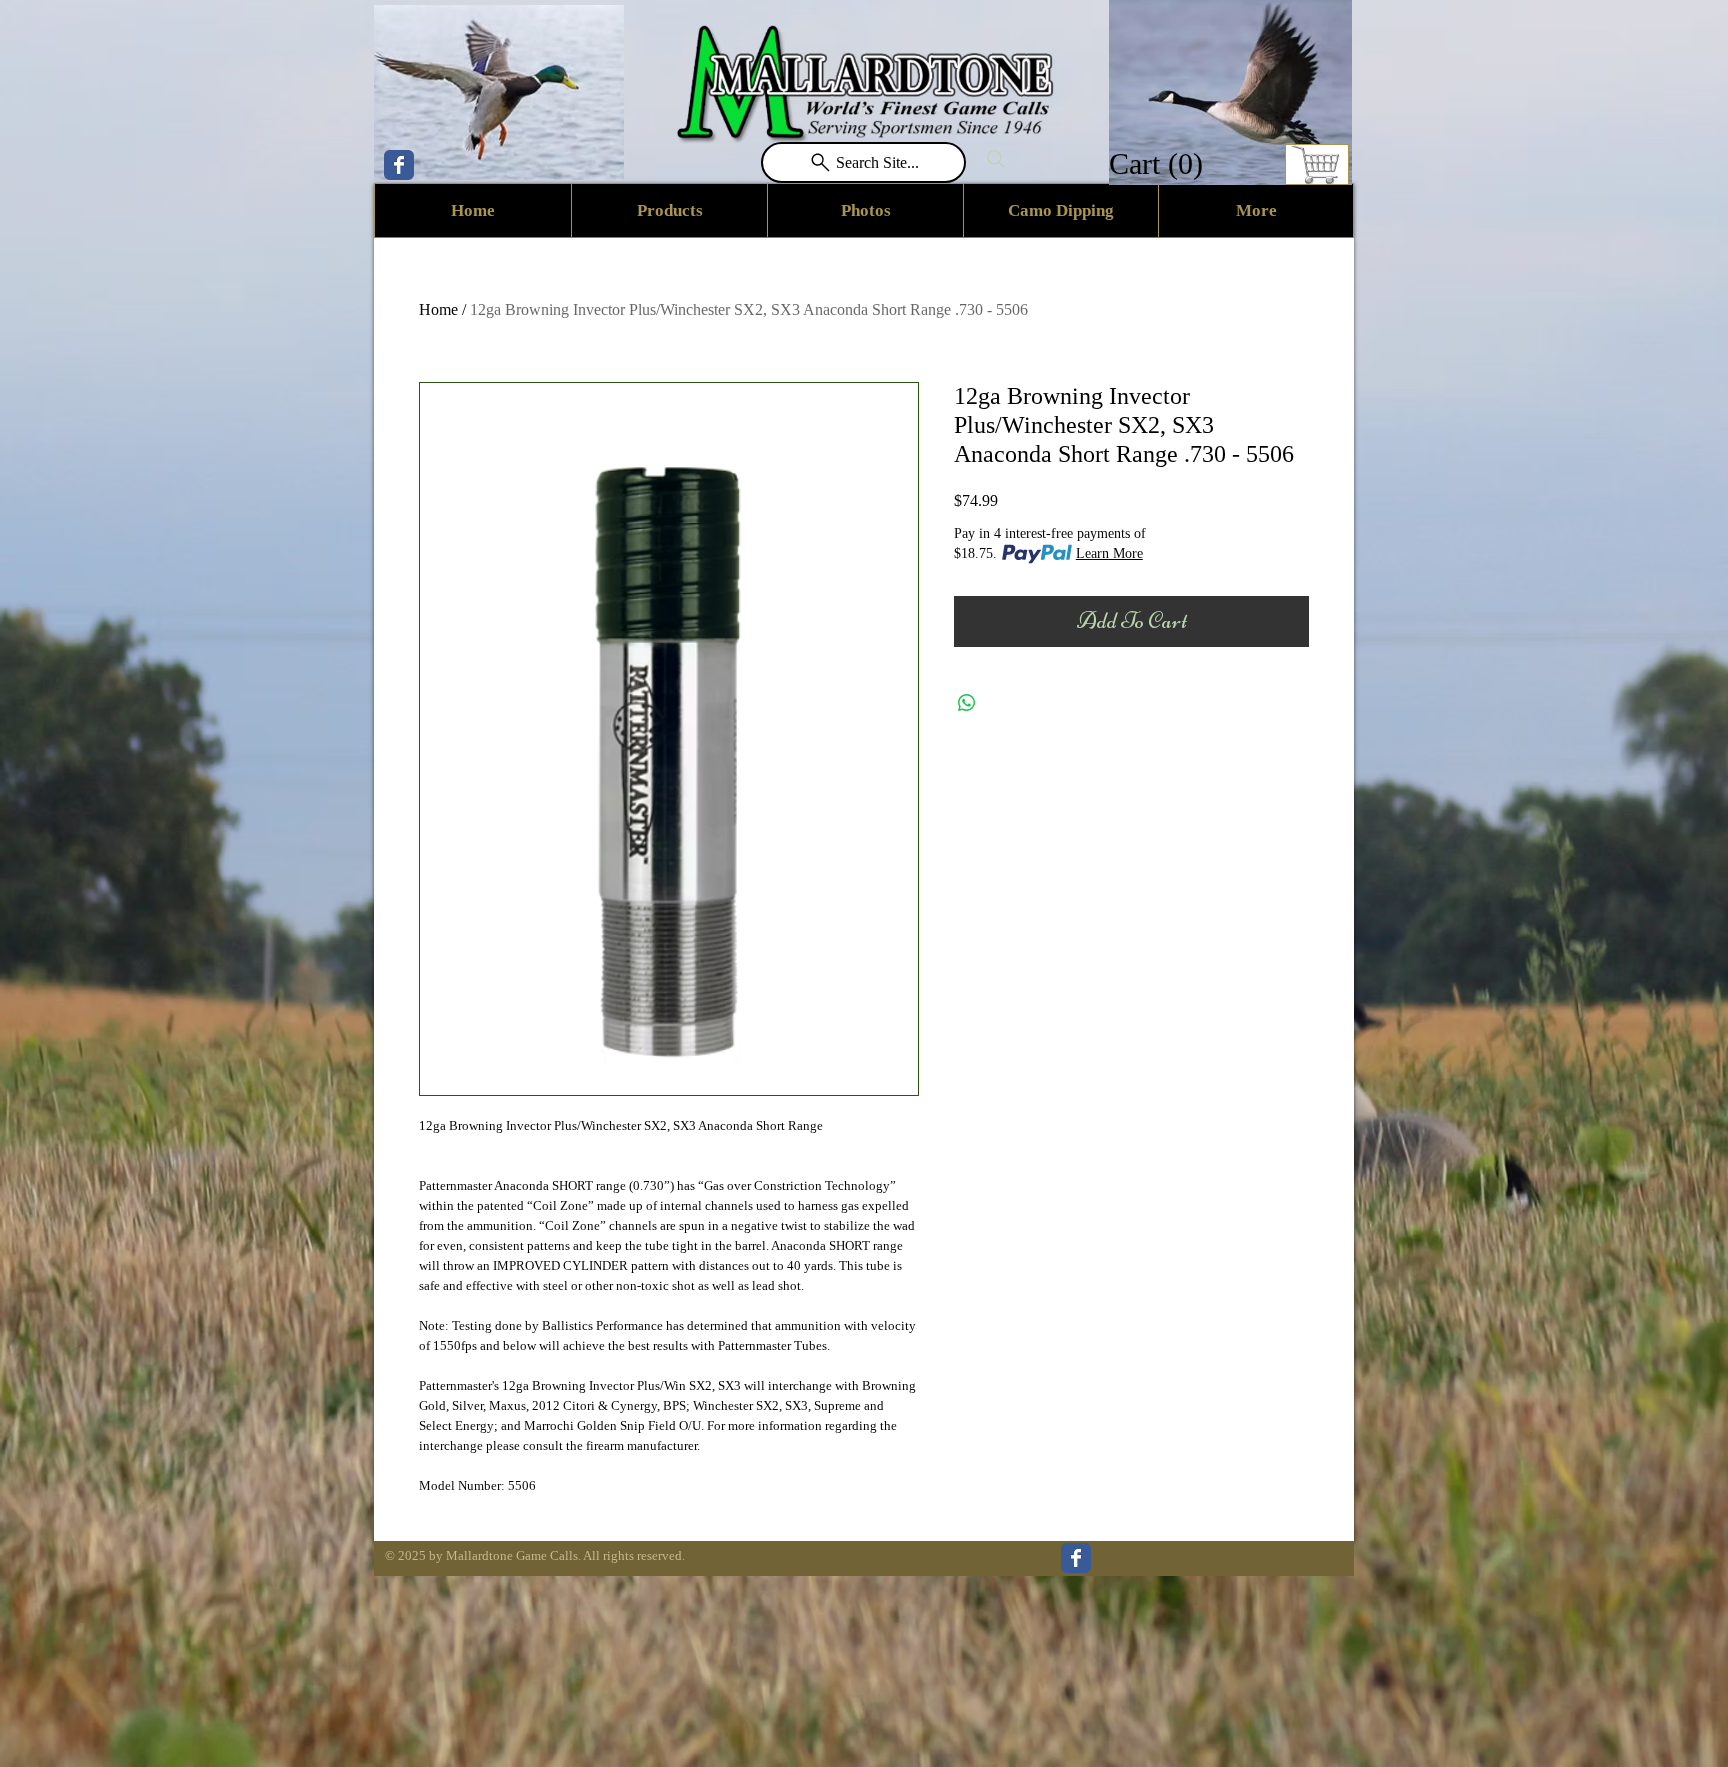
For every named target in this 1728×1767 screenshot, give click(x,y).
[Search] (996, 159)
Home (438, 309)
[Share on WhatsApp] (967, 703)
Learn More (1109, 553)
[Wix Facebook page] (399, 165)
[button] (1159, 163)
